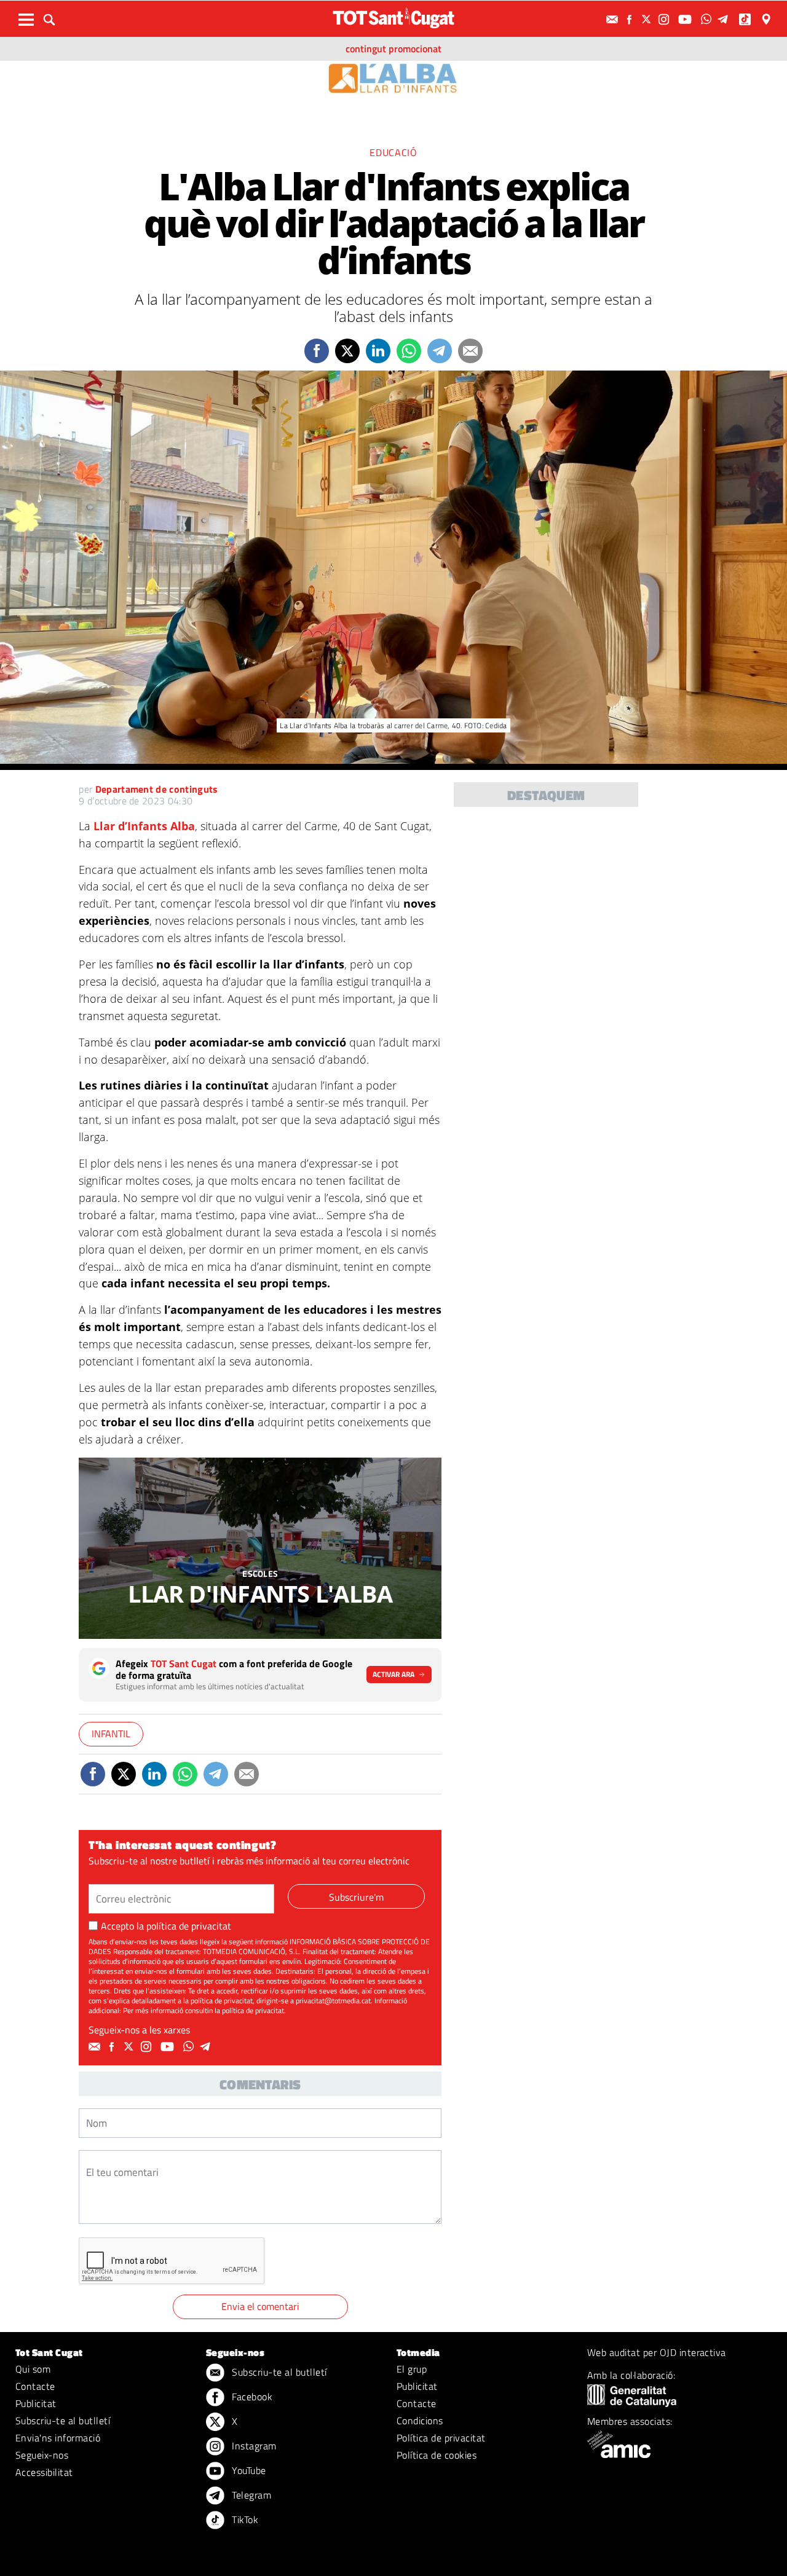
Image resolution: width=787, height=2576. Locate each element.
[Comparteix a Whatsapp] (409, 351)
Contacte (35, 2386)
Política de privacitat (441, 2438)
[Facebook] (631, 19)
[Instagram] (665, 19)
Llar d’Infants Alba (144, 826)
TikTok (244, 2519)
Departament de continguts (157, 789)
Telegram (250, 2495)
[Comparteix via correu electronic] (470, 351)
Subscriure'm (356, 1897)
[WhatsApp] (708, 19)
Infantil (111, 1734)
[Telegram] (725, 19)
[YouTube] (686, 19)
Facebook (251, 2397)
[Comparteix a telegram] (440, 351)
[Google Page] (767, 19)
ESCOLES (260, 1573)
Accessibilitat (44, 2472)
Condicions (420, 2421)
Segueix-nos (42, 2455)
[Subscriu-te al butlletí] (614, 19)
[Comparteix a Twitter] (347, 351)
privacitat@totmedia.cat (333, 2001)
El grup (412, 2369)
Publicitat (36, 2403)
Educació (393, 152)
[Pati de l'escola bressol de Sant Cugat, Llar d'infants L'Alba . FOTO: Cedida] (260, 1548)
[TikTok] (746, 19)
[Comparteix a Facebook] (317, 351)
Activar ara (393, 1674)
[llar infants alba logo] (394, 77)
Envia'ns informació (58, 2438)
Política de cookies (437, 2455)
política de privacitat (189, 1926)
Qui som (33, 2369)
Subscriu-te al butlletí (63, 2421)
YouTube (248, 2470)
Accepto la (166, 1926)
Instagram (253, 2446)
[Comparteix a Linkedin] (378, 351)
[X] (648, 19)
